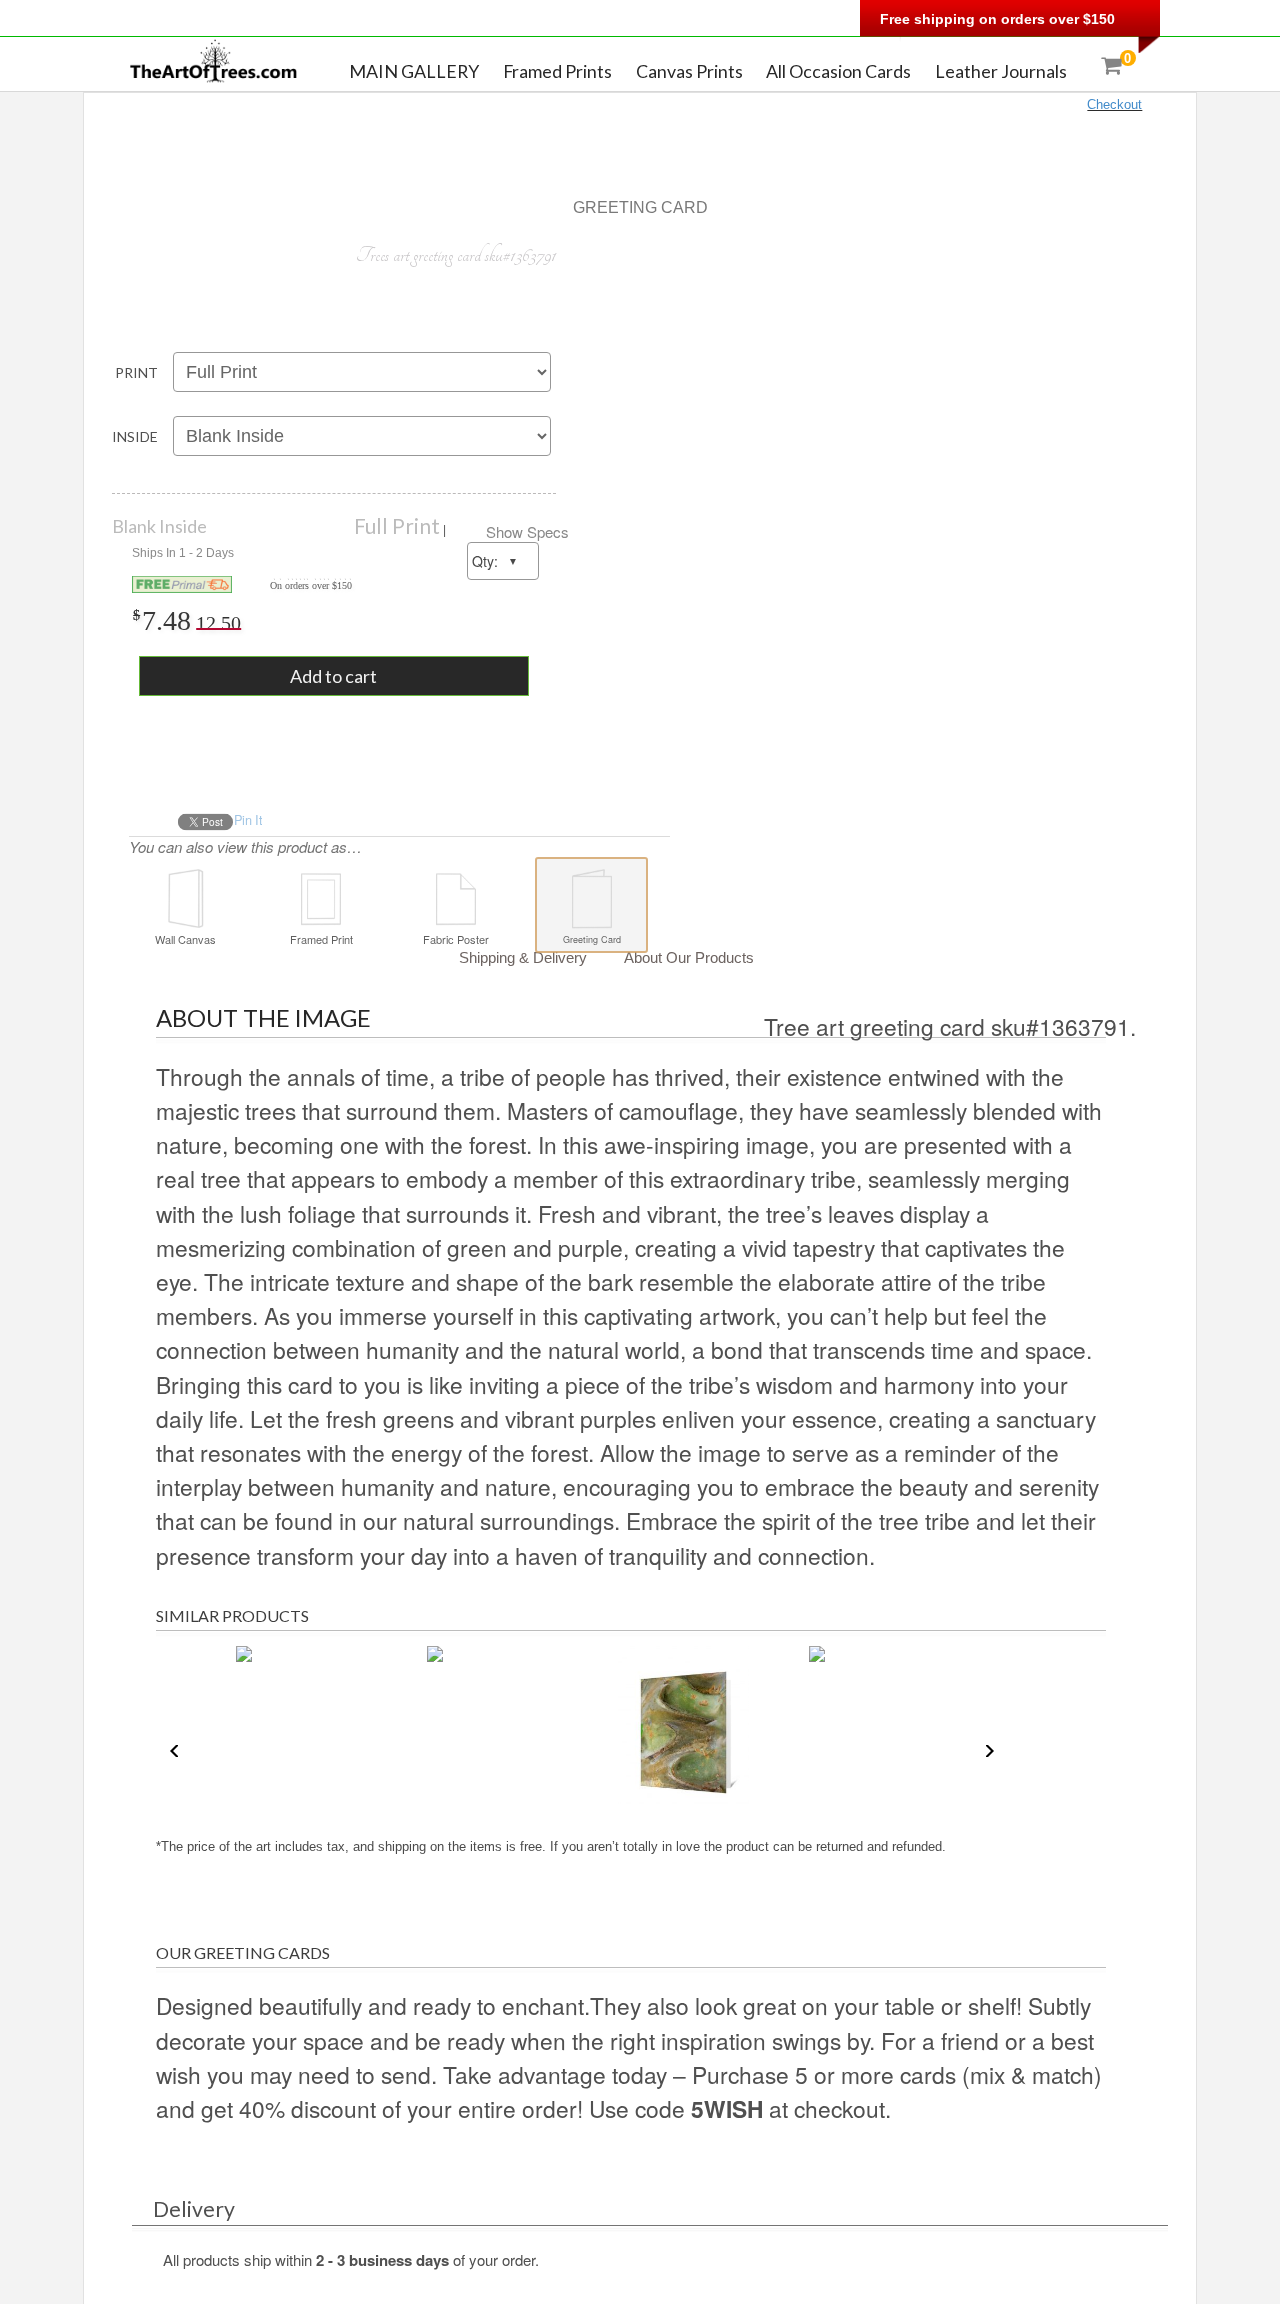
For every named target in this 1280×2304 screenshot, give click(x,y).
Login (649, 22)
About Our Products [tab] (689, 957)
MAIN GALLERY (414, 71)
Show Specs (527, 531)
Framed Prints (557, 71)
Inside (135, 436)
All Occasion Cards (838, 71)
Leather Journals (1001, 71)
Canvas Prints (689, 71)
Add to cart (333, 676)
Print (136, 372)
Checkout (1114, 104)
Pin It (248, 820)
